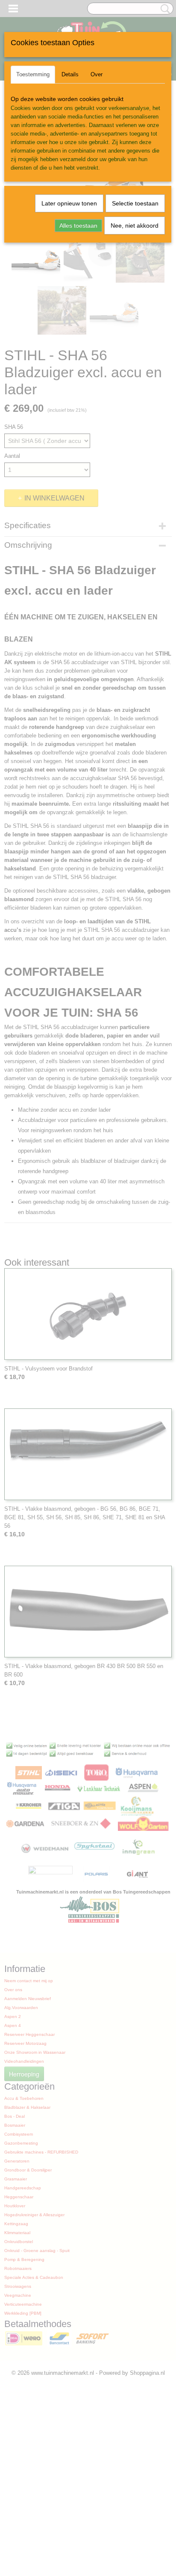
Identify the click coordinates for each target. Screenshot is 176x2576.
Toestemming (33, 74)
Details (70, 74)
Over (97, 74)
